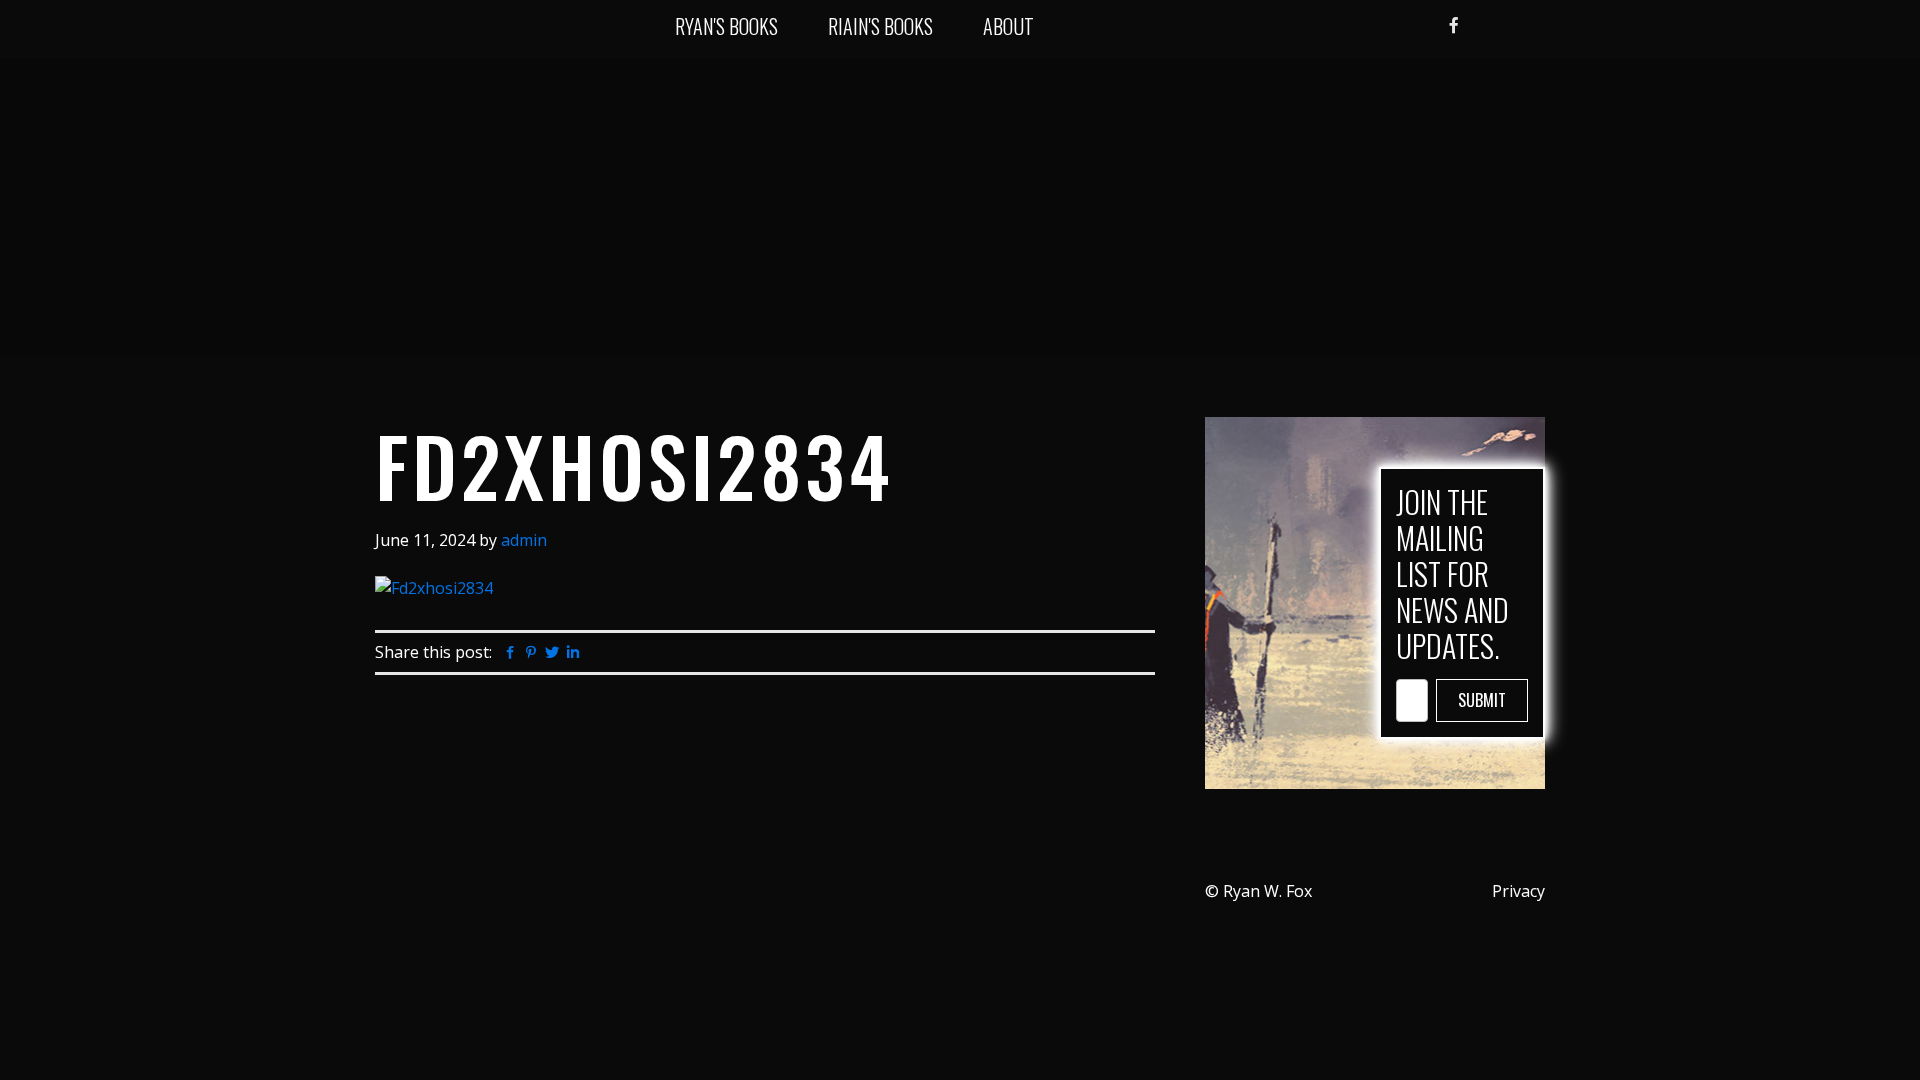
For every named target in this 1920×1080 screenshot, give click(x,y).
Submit (1482, 700)
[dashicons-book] (1535, 26)
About (1008, 26)
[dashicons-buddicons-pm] (1484, 27)
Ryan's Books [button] (726, 26)
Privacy (1518, 891)
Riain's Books (880, 26)
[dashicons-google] (1510, 26)
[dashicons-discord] (1421, 26)
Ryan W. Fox (432, 30)
